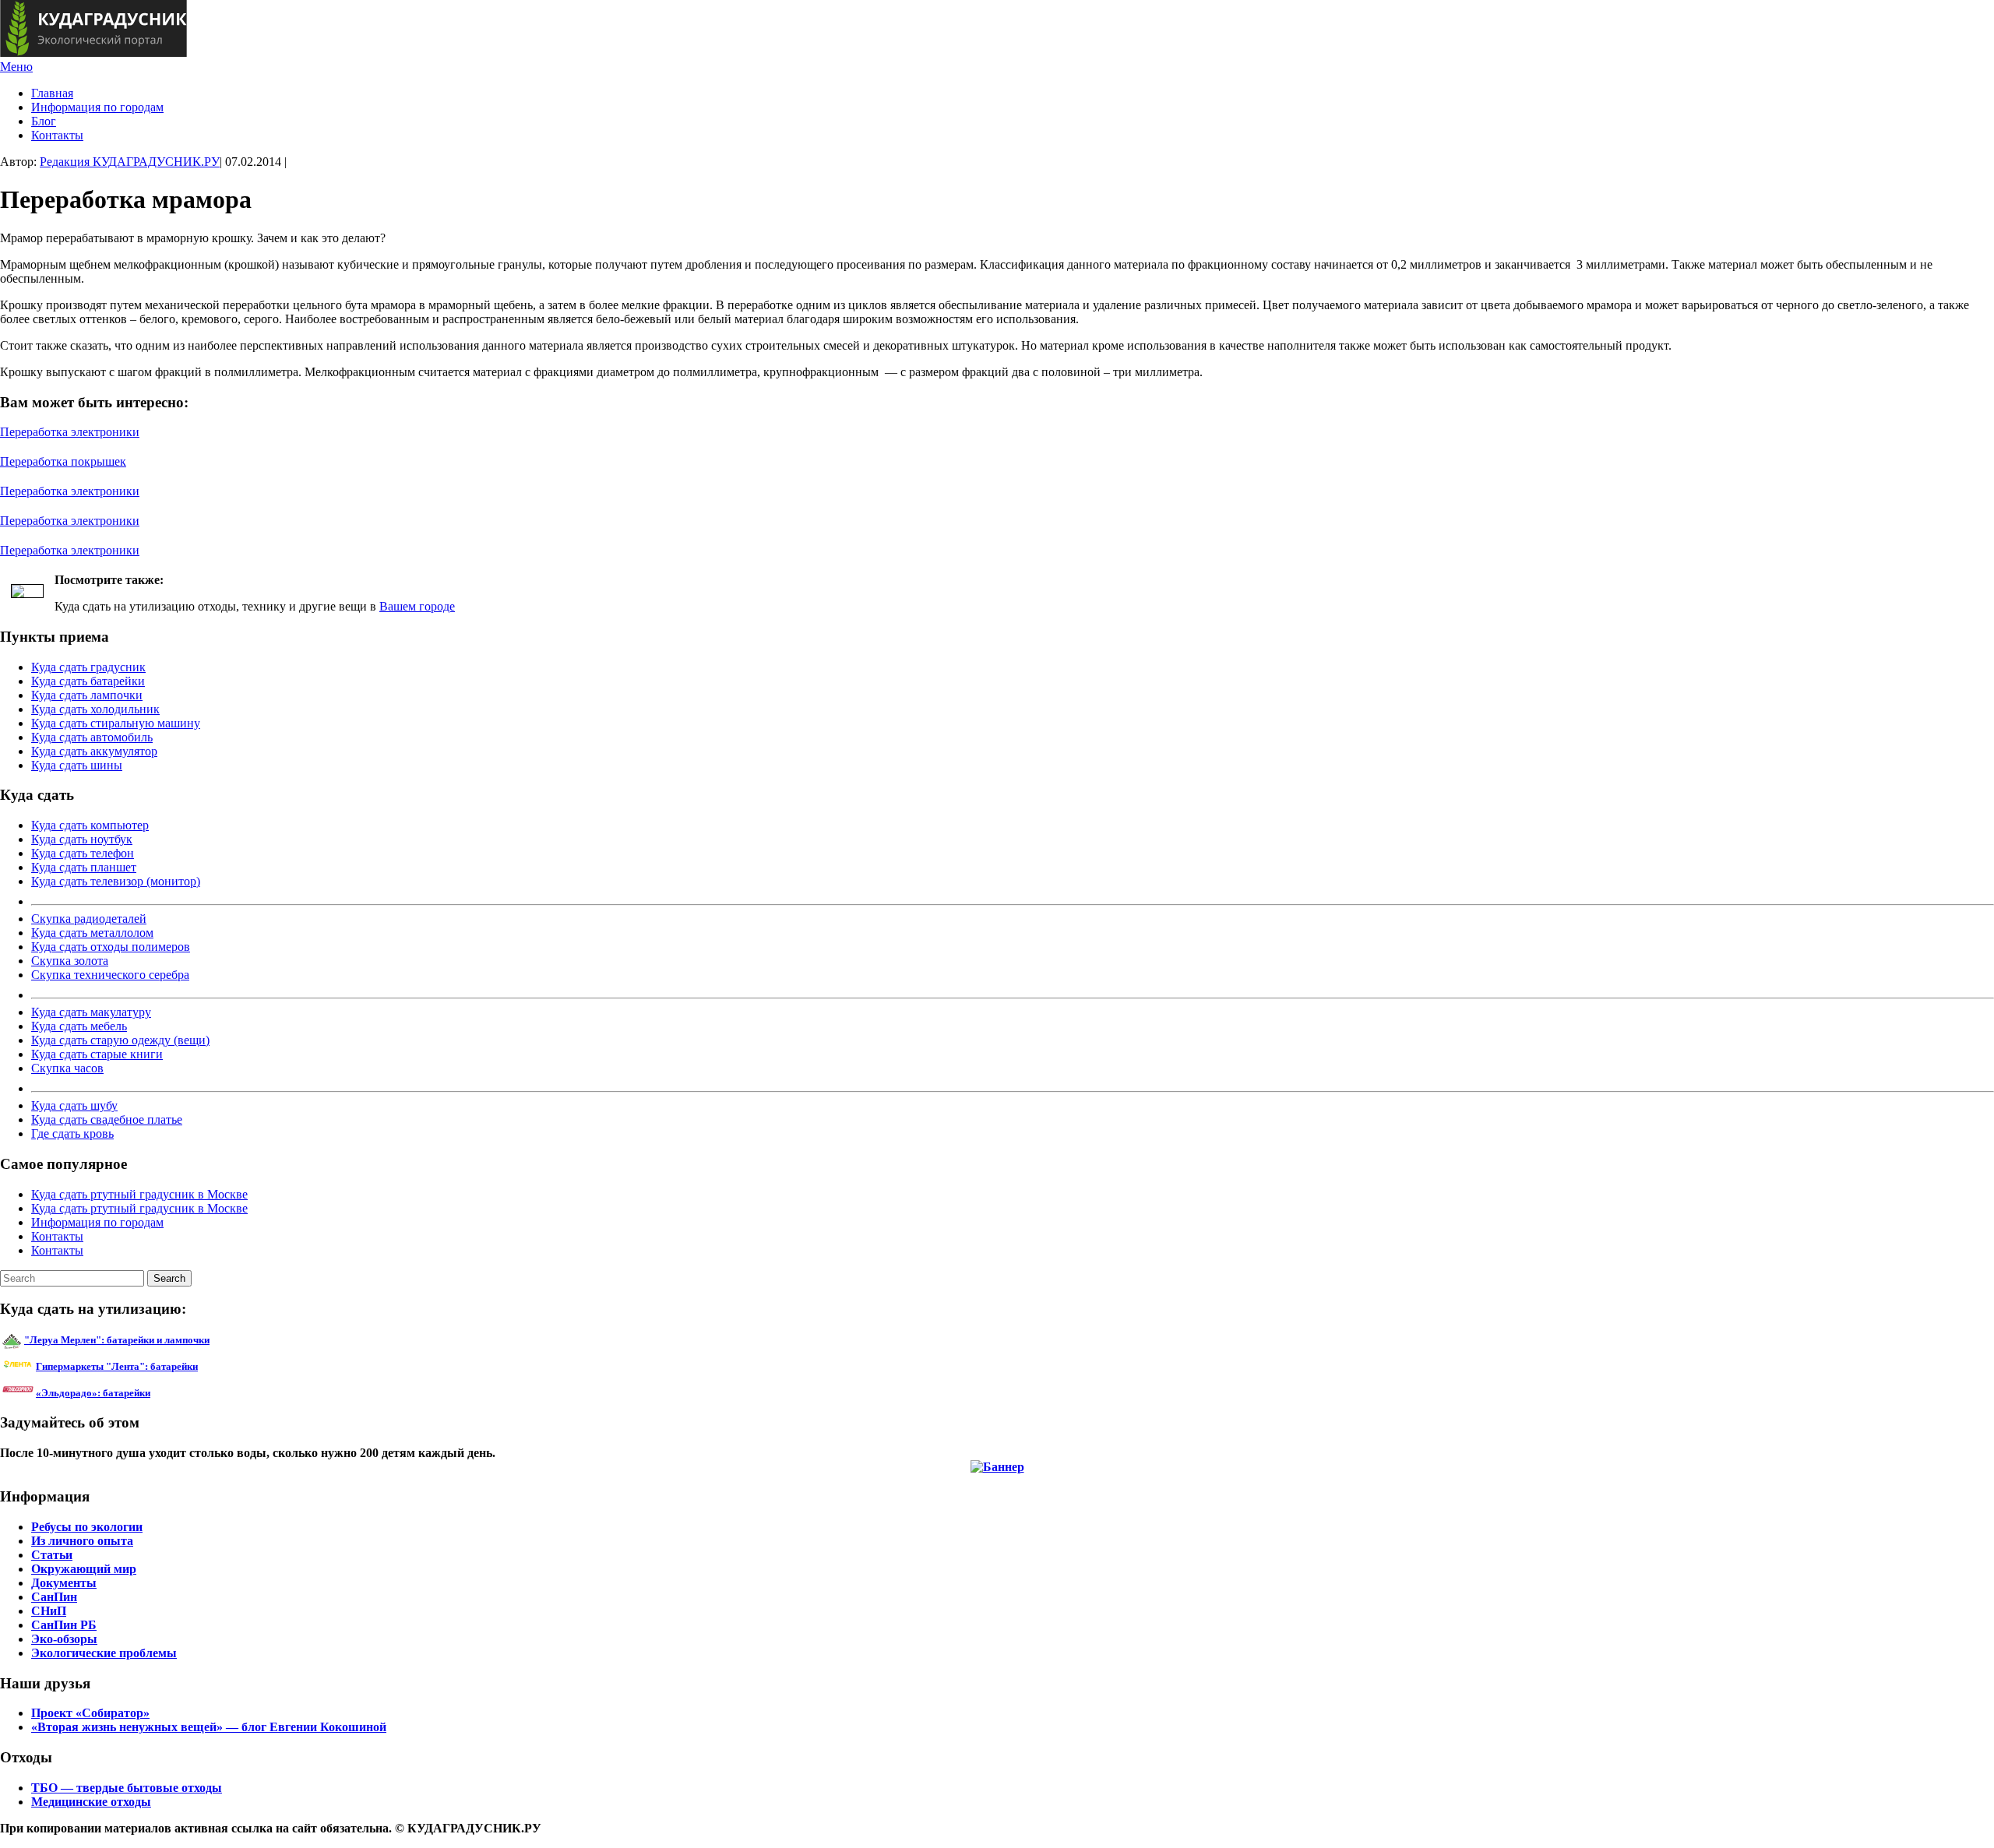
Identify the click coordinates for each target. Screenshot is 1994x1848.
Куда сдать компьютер (90, 825)
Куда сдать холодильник (95, 709)
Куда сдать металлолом (92, 933)
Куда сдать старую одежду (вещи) (120, 1040)
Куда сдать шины (77, 765)
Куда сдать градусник (88, 667)
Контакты (57, 135)
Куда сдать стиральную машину (116, 723)
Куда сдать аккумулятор (94, 751)
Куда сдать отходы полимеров (111, 947)
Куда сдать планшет (84, 867)
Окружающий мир (84, 1569)
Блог (44, 121)
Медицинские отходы (91, 1802)
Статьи (52, 1555)
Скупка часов (67, 1068)
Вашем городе (417, 606)
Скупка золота (70, 961)
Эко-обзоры (64, 1639)
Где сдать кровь (72, 1133)
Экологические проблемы (104, 1653)
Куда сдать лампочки (87, 695)
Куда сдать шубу (74, 1105)
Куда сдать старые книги (97, 1054)
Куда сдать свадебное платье (107, 1119)
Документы (64, 1583)
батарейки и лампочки (117, 1340)
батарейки (152, 1366)
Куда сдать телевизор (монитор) (116, 881)
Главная (52, 93)
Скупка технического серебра (110, 975)
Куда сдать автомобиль (92, 737)
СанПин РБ (64, 1625)
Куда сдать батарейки (88, 681)
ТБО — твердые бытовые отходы (127, 1788)
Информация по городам (97, 107)
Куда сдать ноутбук (82, 839)
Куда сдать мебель (79, 1026)
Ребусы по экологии (87, 1527)
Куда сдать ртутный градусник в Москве (139, 1194)
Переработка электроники (70, 432)
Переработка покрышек (63, 461)
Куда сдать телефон (83, 853)
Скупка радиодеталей (89, 919)
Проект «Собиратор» (90, 1713)
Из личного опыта (82, 1541)
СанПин (54, 1597)
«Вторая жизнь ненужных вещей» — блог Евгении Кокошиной (209, 1727)
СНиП (49, 1611)
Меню (16, 67)
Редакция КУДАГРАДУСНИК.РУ (130, 162)
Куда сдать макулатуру (91, 1012)
